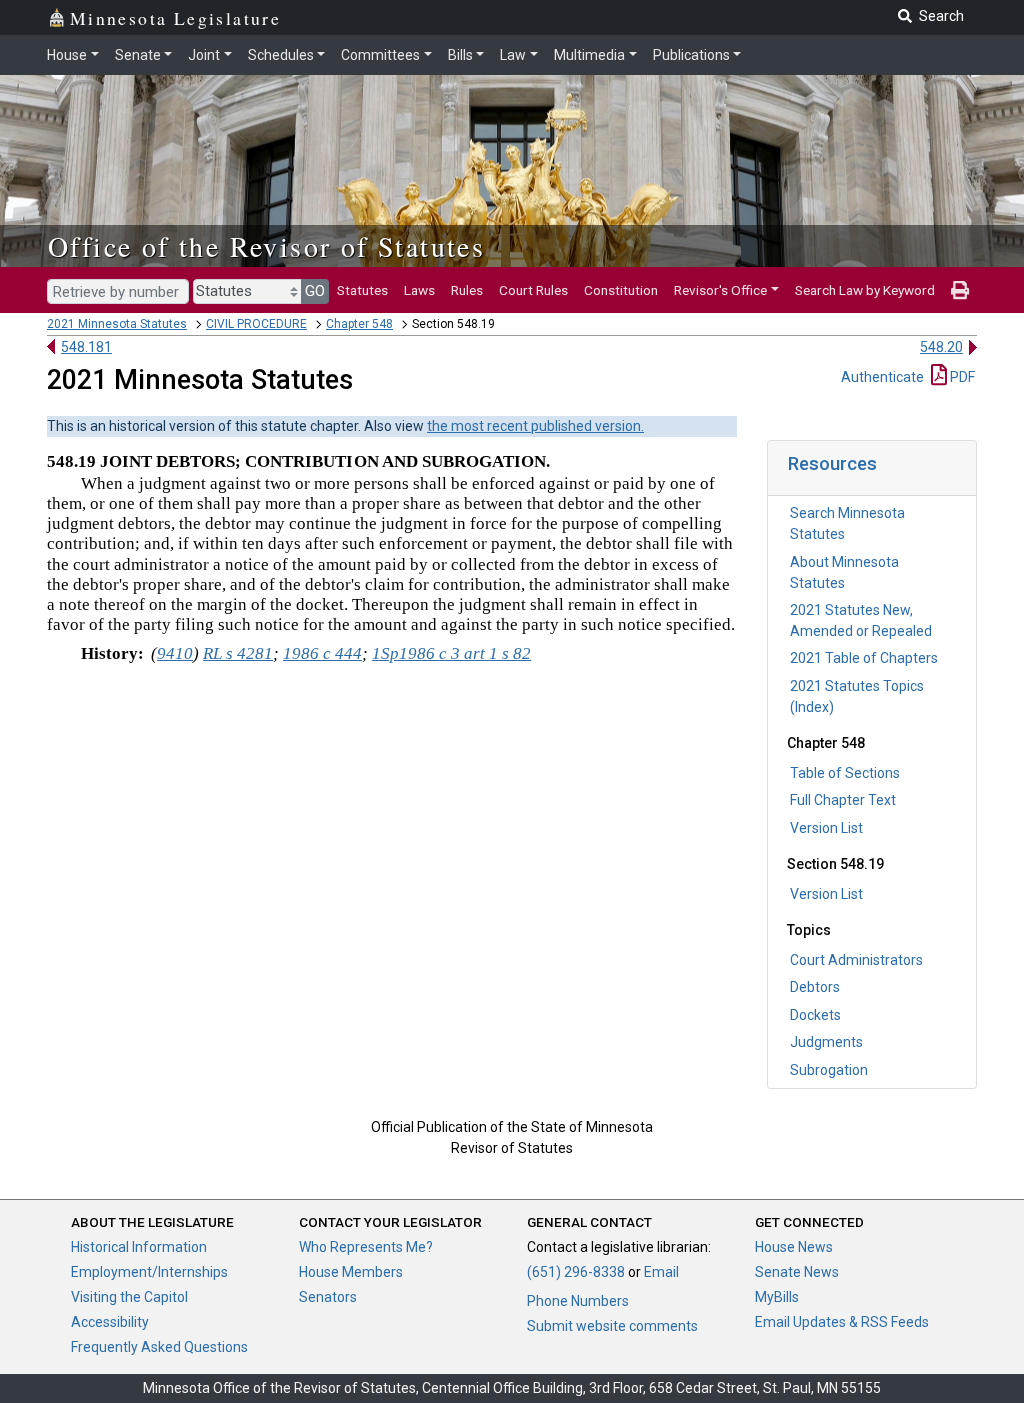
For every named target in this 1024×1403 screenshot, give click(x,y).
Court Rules (533, 290)
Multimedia (589, 55)
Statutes (362, 290)
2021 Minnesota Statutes (117, 324)
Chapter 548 (359, 324)
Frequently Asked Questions (159, 1347)
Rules (467, 290)
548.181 (86, 347)
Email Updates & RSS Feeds (842, 1322)
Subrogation (829, 1070)
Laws (419, 290)
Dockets (815, 1015)
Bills (460, 55)
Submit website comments (612, 1326)
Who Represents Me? (366, 1247)
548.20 (941, 347)
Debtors (815, 987)
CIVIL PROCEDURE (256, 324)
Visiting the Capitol (129, 1297)
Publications (691, 55)
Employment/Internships (149, 1272)
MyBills (777, 1297)
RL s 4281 (238, 653)
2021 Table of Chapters (864, 658)
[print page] (960, 290)
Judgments (826, 1042)
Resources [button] (832, 463)
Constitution (621, 290)
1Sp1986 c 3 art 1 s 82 (451, 653)
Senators (328, 1297)
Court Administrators (856, 960)
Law (513, 55)
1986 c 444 (322, 653)
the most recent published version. (535, 426)
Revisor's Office (720, 290)
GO (315, 291)
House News (794, 1247)
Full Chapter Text (843, 800)
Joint (204, 55)
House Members (351, 1272)
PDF (961, 377)
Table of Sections (845, 773)
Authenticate (882, 377)
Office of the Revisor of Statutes (266, 246)
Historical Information (139, 1247)
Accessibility (110, 1322)
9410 (175, 653)
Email (661, 1272)
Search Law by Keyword (865, 290)
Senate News (797, 1272)
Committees (380, 55)
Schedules (281, 55)
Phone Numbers (578, 1301)
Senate (138, 55)
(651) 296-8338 (576, 1272)
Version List (826, 828)
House (67, 55)
